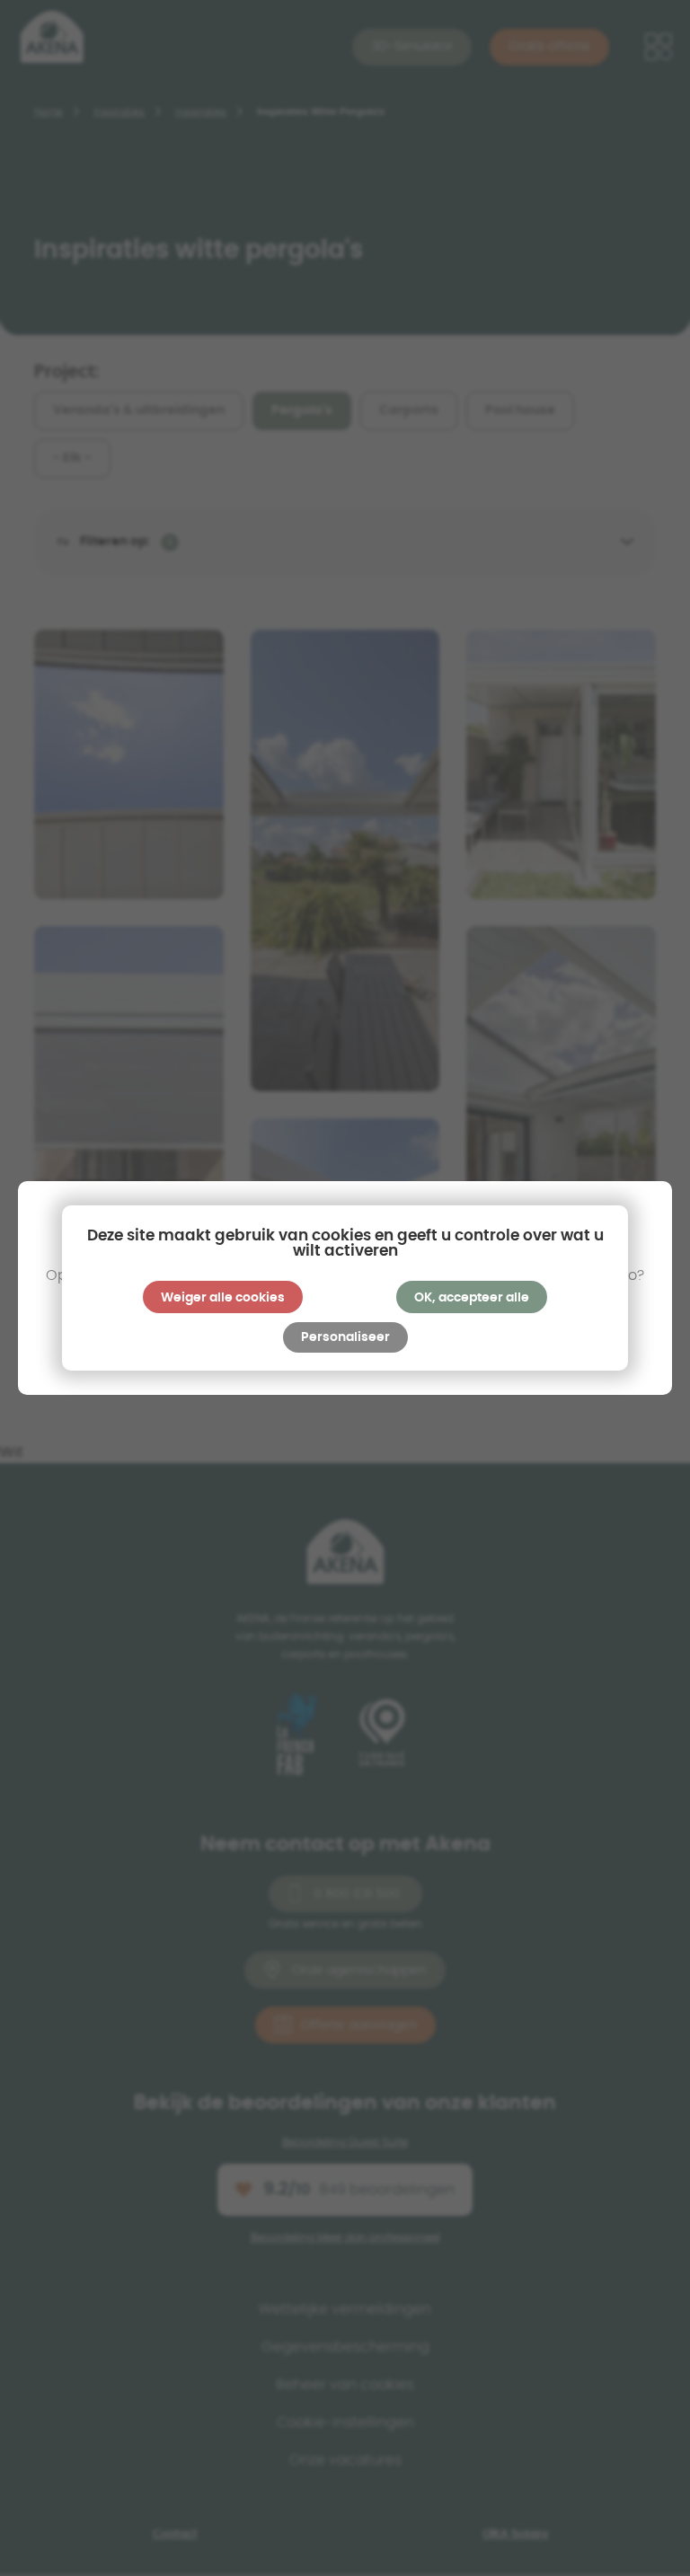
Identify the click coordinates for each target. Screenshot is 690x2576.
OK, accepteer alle (472, 1298)
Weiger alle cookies (223, 1298)
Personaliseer (345, 1337)
